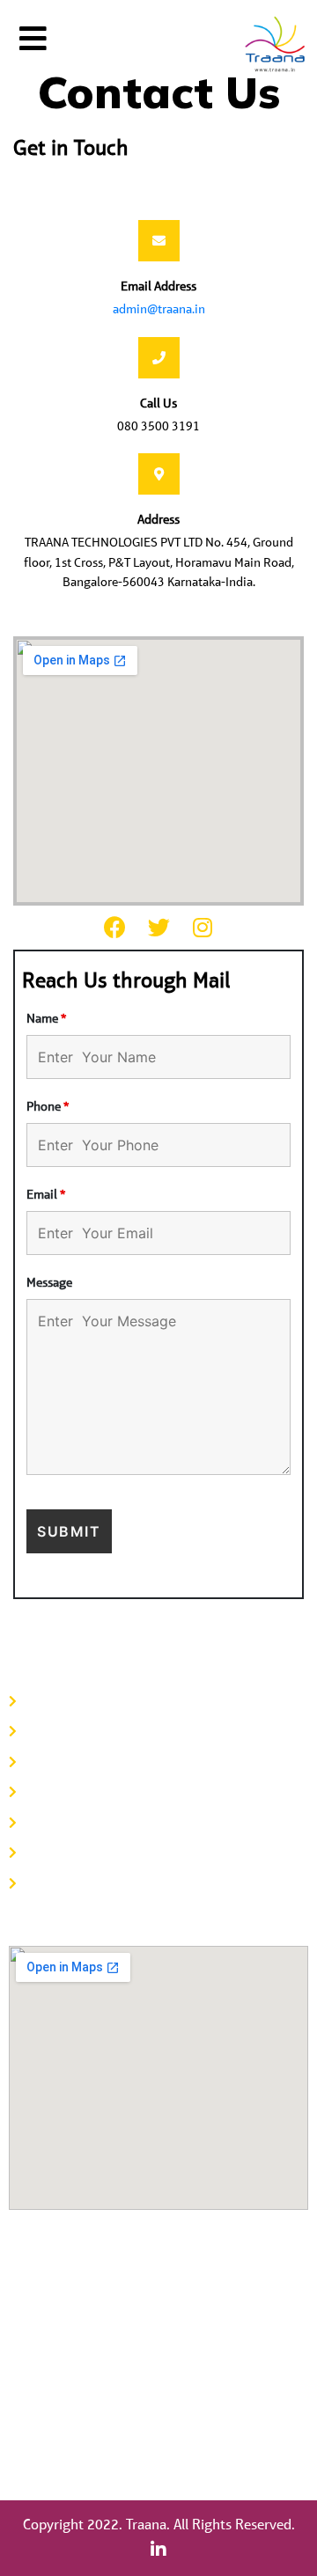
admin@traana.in (159, 308)
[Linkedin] (158, 2550)
